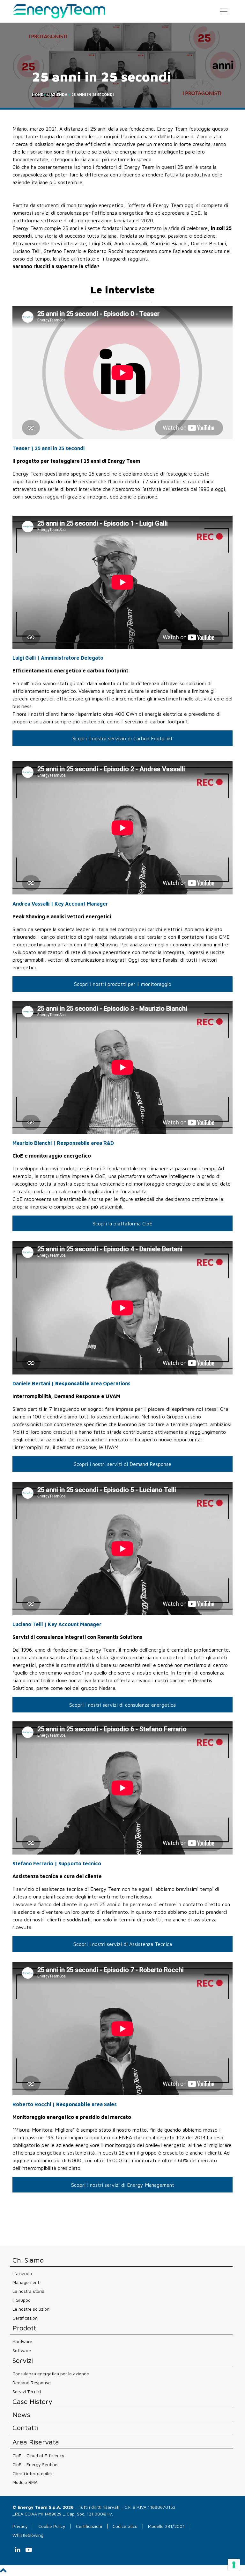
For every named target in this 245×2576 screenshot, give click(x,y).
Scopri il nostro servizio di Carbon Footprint (122, 738)
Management (26, 2282)
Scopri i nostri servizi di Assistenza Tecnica (123, 1944)
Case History (32, 2402)
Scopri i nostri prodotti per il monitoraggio (123, 984)
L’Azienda (57, 94)
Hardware (22, 2341)
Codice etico (125, 2526)
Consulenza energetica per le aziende (51, 2374)
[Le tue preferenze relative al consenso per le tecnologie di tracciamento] (234, 2565)
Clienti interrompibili (32, 2473)
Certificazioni (26, 2318)
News (21, 2415)
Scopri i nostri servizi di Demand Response (122, 1464)
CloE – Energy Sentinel (35, 2464)
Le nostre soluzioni (31, 2309)
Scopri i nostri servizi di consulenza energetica (122, 1705)
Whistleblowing (28, 2535)
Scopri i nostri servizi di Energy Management (123, 2185)
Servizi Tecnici (27, 2391)
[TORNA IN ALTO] (3, 2572)
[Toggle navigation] (224, 11)
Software (22, 2350)
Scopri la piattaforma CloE (122, 1223)
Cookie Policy (52, 2526)
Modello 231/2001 (166, 2526)
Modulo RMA (25, 2482)
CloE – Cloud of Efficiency (38, 2455)
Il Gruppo (22, 2300)
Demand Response (32, 2382)
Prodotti (25, 2328)
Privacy (20, 2526)
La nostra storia (28, 2291)
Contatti (25, 2428)
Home (37, 94)
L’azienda (22, 2273)
